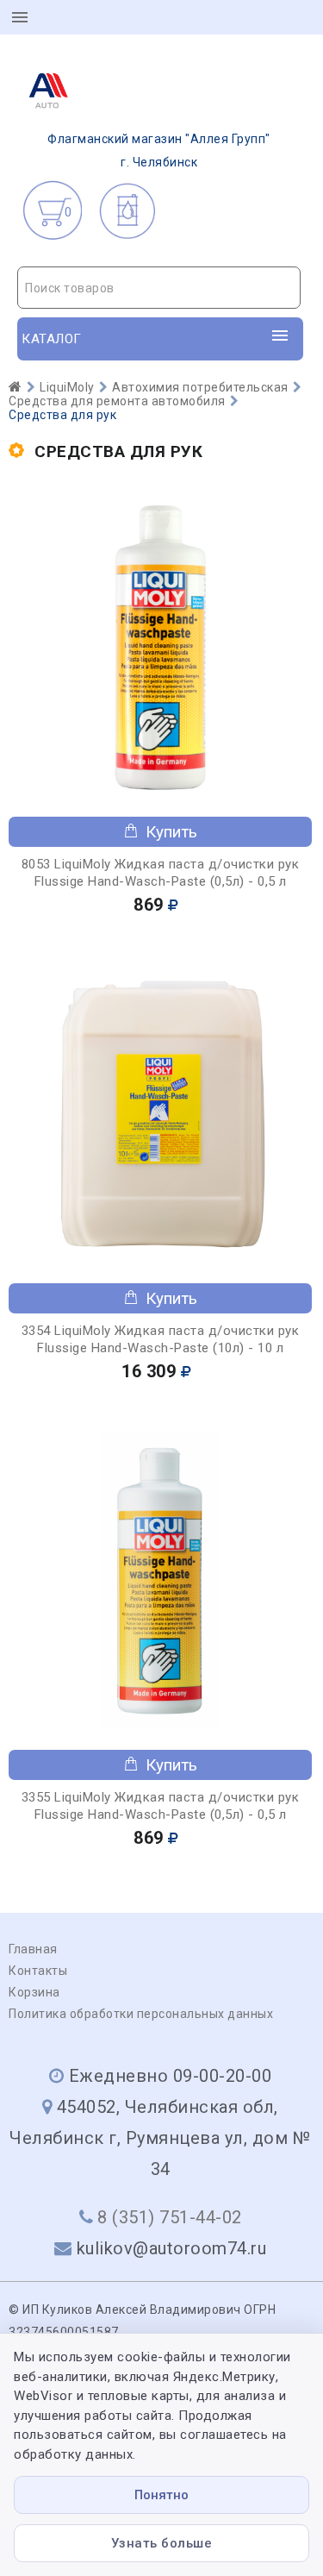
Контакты (38, 1971)
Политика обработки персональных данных (141, 2014)
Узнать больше (162, 2543)
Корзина (34, 1992)
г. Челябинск (159, 150)
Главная (33, 1949)
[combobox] (159, 288)
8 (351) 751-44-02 (170, 2217)
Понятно (161, 2495)
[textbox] (159, 288)
